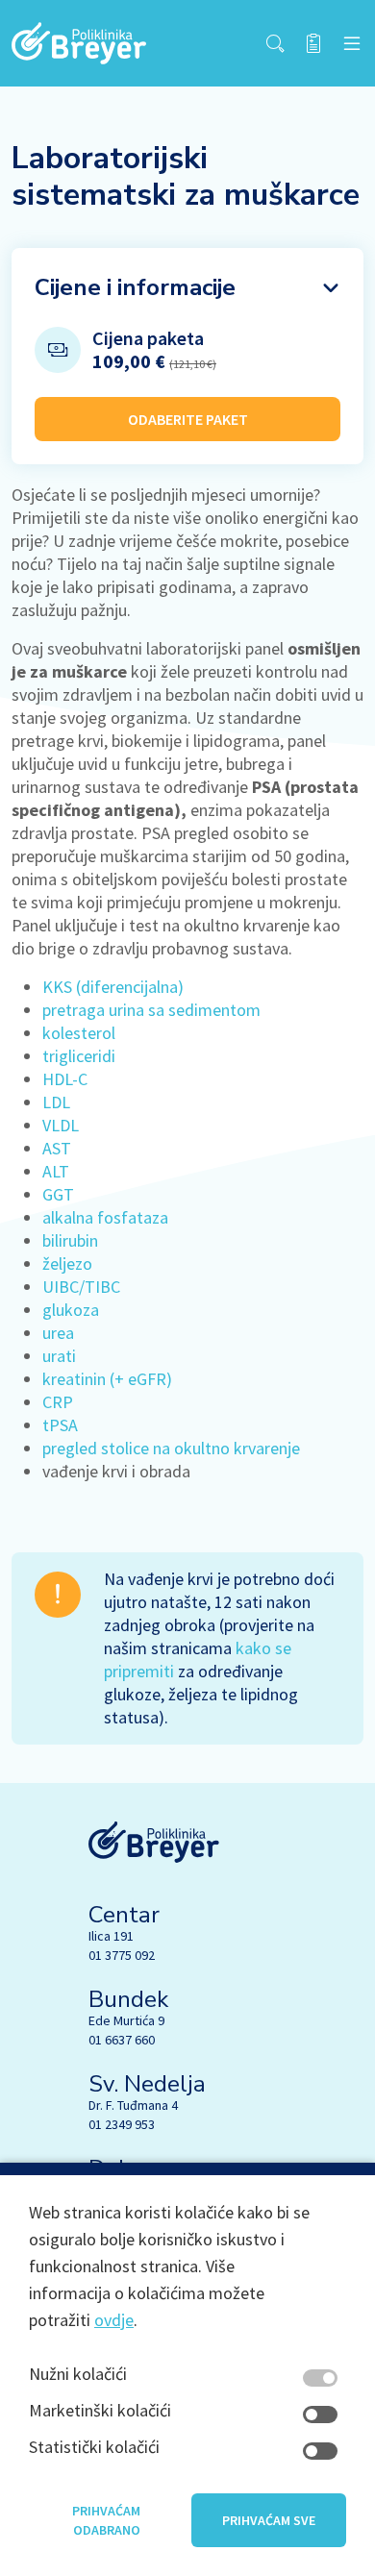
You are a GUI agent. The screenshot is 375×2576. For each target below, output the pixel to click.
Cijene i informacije (135, 287)
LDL (56, 1102)
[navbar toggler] (352, 44)
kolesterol (79, 1033)
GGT (58, 1194)
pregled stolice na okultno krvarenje (171, 1448)
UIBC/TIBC (81, 1287)
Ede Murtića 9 (126, 2020)
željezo (67, 1263)
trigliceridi (79, 1056)
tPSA (60, 1425)
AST (57, 1148)
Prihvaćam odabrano (106, 2520)
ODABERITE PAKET (188, 419)
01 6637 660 (122, 2040)
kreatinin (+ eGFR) (107, 1379)
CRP (58, 1402)
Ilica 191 (111, 1936)
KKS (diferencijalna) (113, 987)
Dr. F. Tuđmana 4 (133, 2105)
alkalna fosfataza (105, 1217)
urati (59, 1356)
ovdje (114, 2320)
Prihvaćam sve (269, 2520)
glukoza (71, 1310)
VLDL (61, 1125)
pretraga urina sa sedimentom (151, 1010)
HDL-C (65, 1079)
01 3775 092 (122, 1955)
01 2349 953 (122, 2124)
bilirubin (70, 1240)
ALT (56, 1171)
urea (58, 1333)
